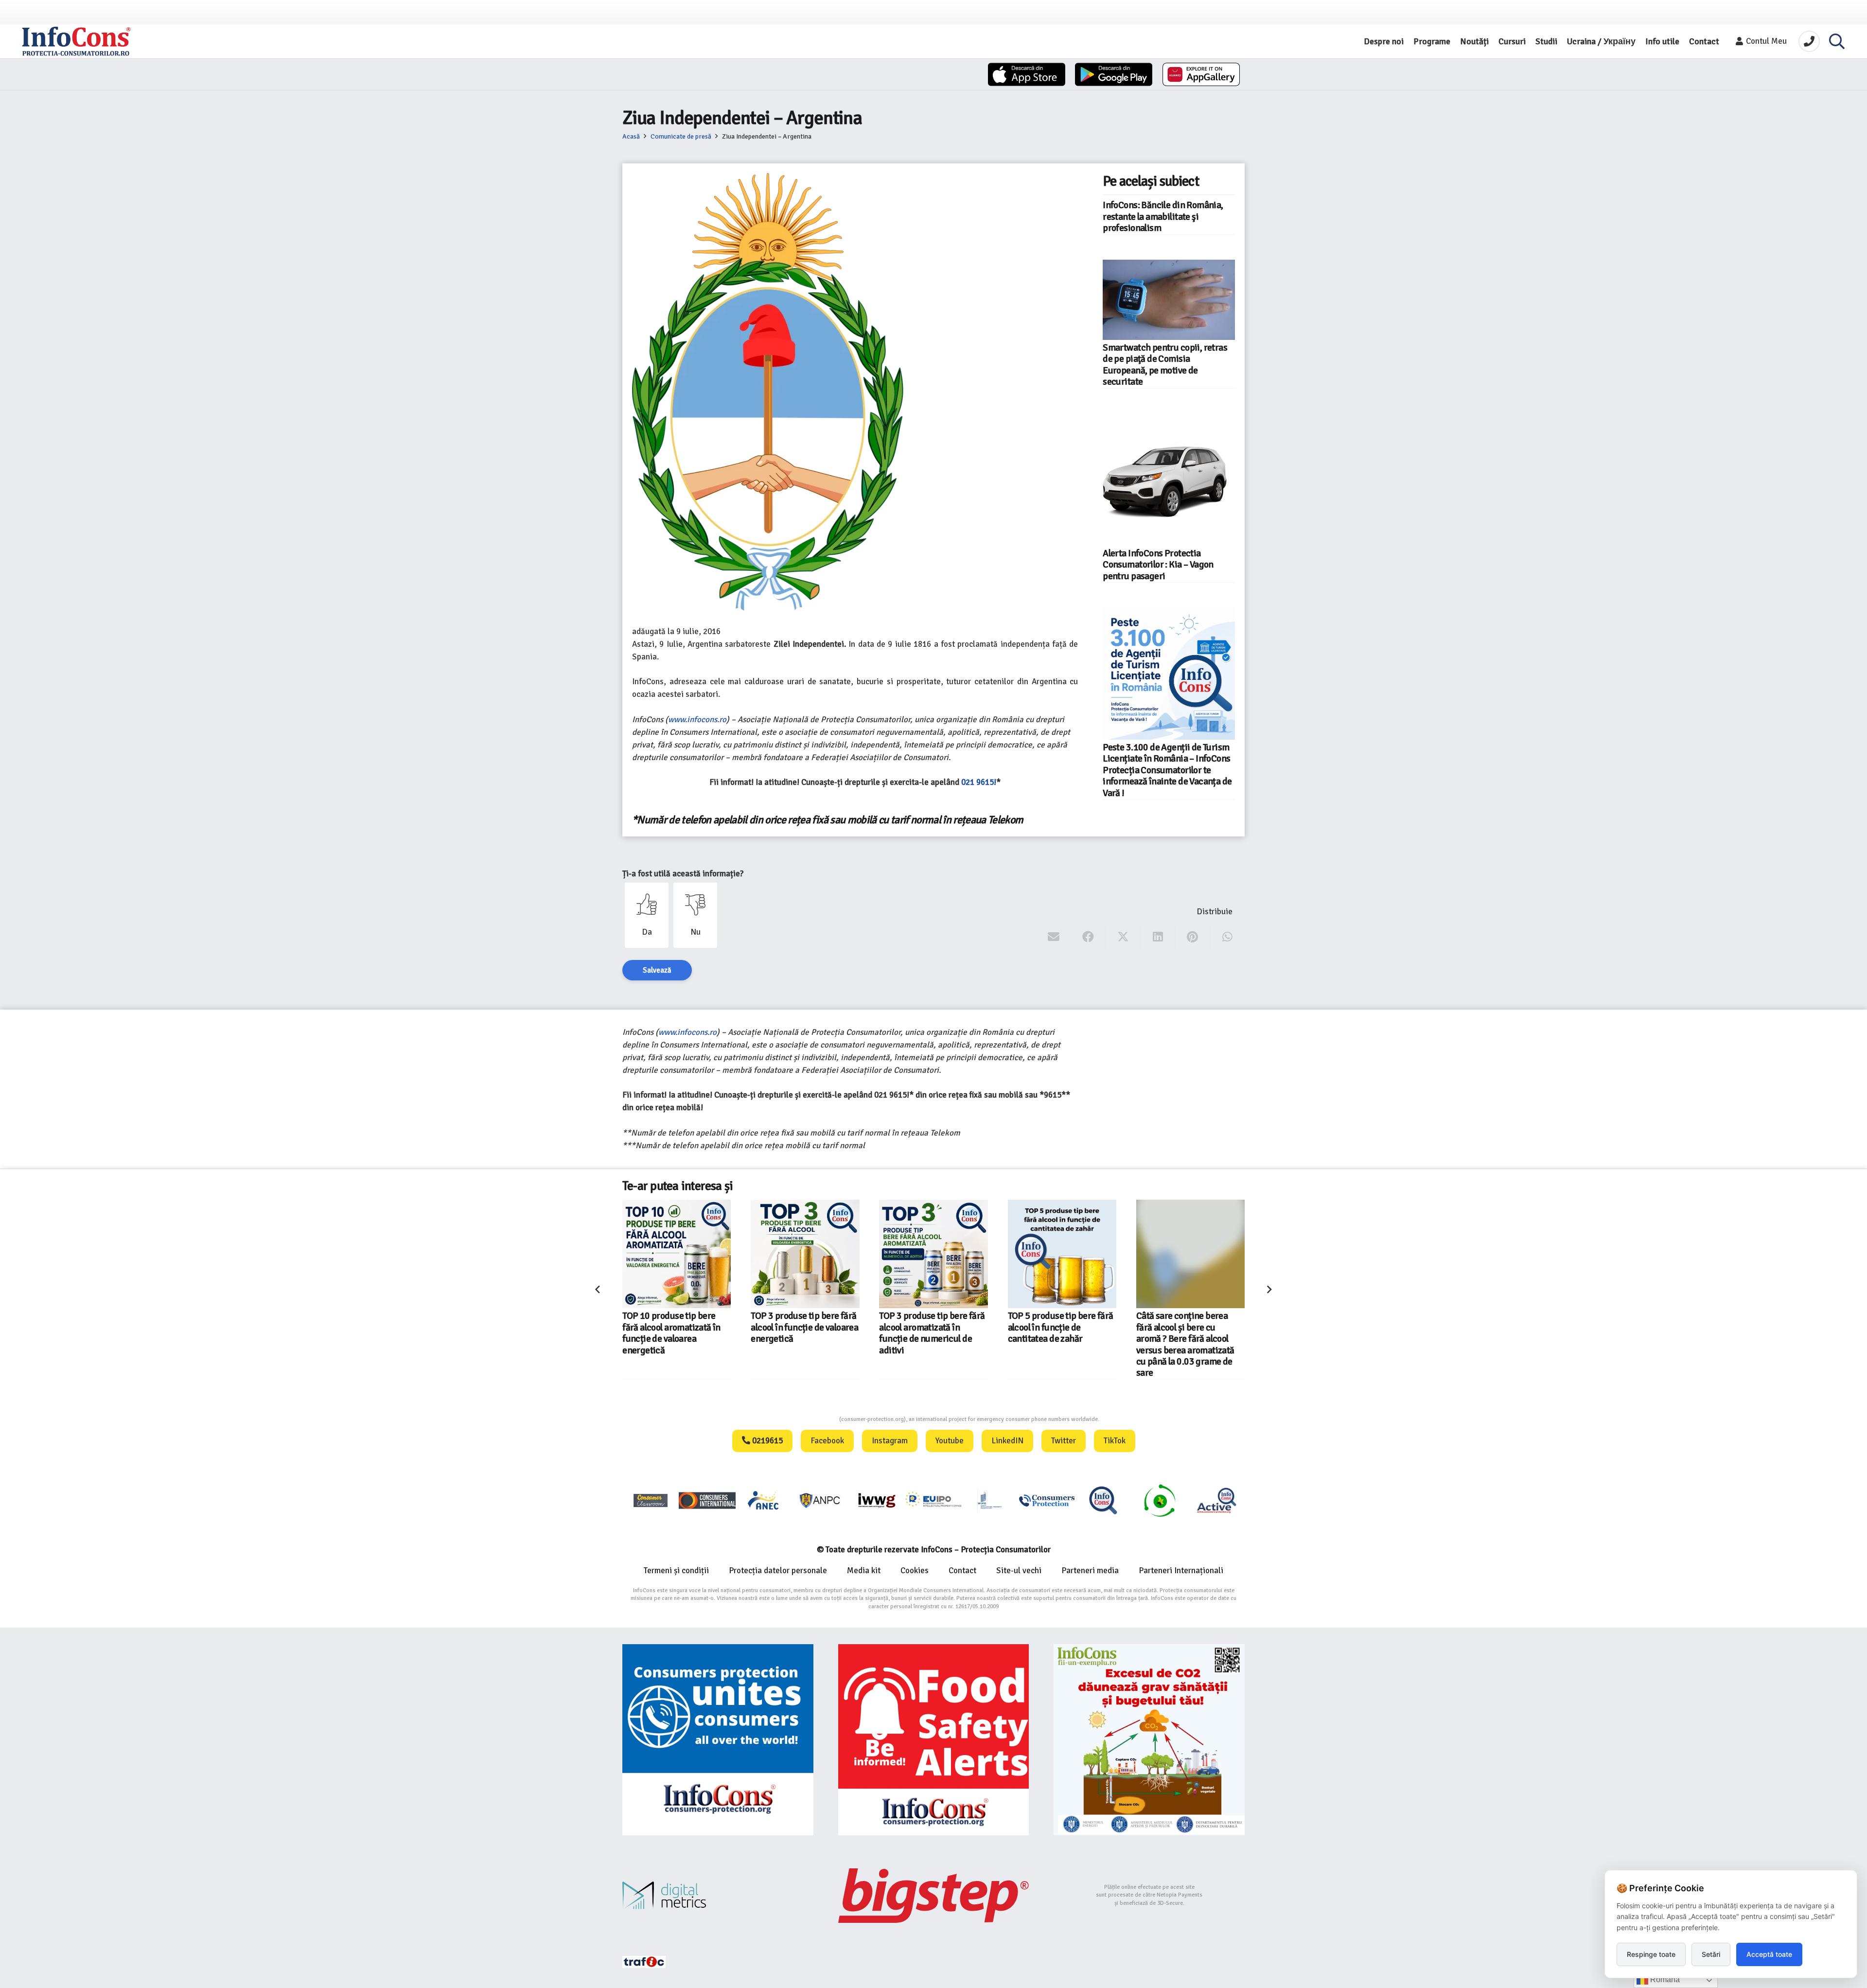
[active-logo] (1216, 1500)
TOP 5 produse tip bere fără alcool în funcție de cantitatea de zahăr (1061, 1327)
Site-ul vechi (1019, 1571)
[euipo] (877, 1500)
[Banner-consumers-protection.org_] (718, 1740)
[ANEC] (764, 1500)
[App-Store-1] (1114, 74)
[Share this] (1088, 937)
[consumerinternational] (707, 1500)
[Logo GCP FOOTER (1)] (1160, 1500)
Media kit (864, 1571)
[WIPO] (990, 1500)
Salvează (657, 970)
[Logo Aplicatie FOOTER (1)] (1103, 1500)
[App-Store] (1027, 74)
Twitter (1064, 1441)
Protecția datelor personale (778, 1571)
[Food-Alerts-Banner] (934, 1740)
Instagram (890, 1441)
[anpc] (820, 1500)
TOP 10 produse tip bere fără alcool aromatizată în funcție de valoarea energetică (671, 1333)
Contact (962, 1571)
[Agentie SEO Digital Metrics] (718, 1895)
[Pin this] (1192, 937)
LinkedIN (1007, 1441)
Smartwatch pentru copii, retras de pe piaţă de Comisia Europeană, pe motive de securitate (1165, 365)
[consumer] (651, 1500)
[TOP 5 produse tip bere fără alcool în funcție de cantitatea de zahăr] (1062, 1254)
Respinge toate (1651, 1954)
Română (1664, 1979)
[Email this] (1054, 937)
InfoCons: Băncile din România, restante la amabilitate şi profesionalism (1163, 217)
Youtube (950, 1441)
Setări (1711, 1954)
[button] (1837, 41)
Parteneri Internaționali (1181, 1571)
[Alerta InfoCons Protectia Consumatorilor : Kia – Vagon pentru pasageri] (1169, 479)
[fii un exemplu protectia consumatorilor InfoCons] (1149, 1740)
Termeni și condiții (676, 1571)
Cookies (915, 1571)
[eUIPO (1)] (1047, 1500)
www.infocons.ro (697, 719)
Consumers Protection (803, 1419)
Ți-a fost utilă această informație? (683, 874)
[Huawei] (1201, 74)
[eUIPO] (933, 1500)
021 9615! (979, 782)
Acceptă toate (1769, 1954)
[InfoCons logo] (76, 41)
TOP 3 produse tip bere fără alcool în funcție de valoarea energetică (804, 1327)
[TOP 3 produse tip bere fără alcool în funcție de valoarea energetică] (805, 1254)
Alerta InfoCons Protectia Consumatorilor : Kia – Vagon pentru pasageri (1158, 565)
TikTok (1115, 1441)
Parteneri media (1090, 1571)
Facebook (827, 1441)
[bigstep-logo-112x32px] (934, 1896)
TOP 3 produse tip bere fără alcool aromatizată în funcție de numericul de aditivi (932, 1333)
